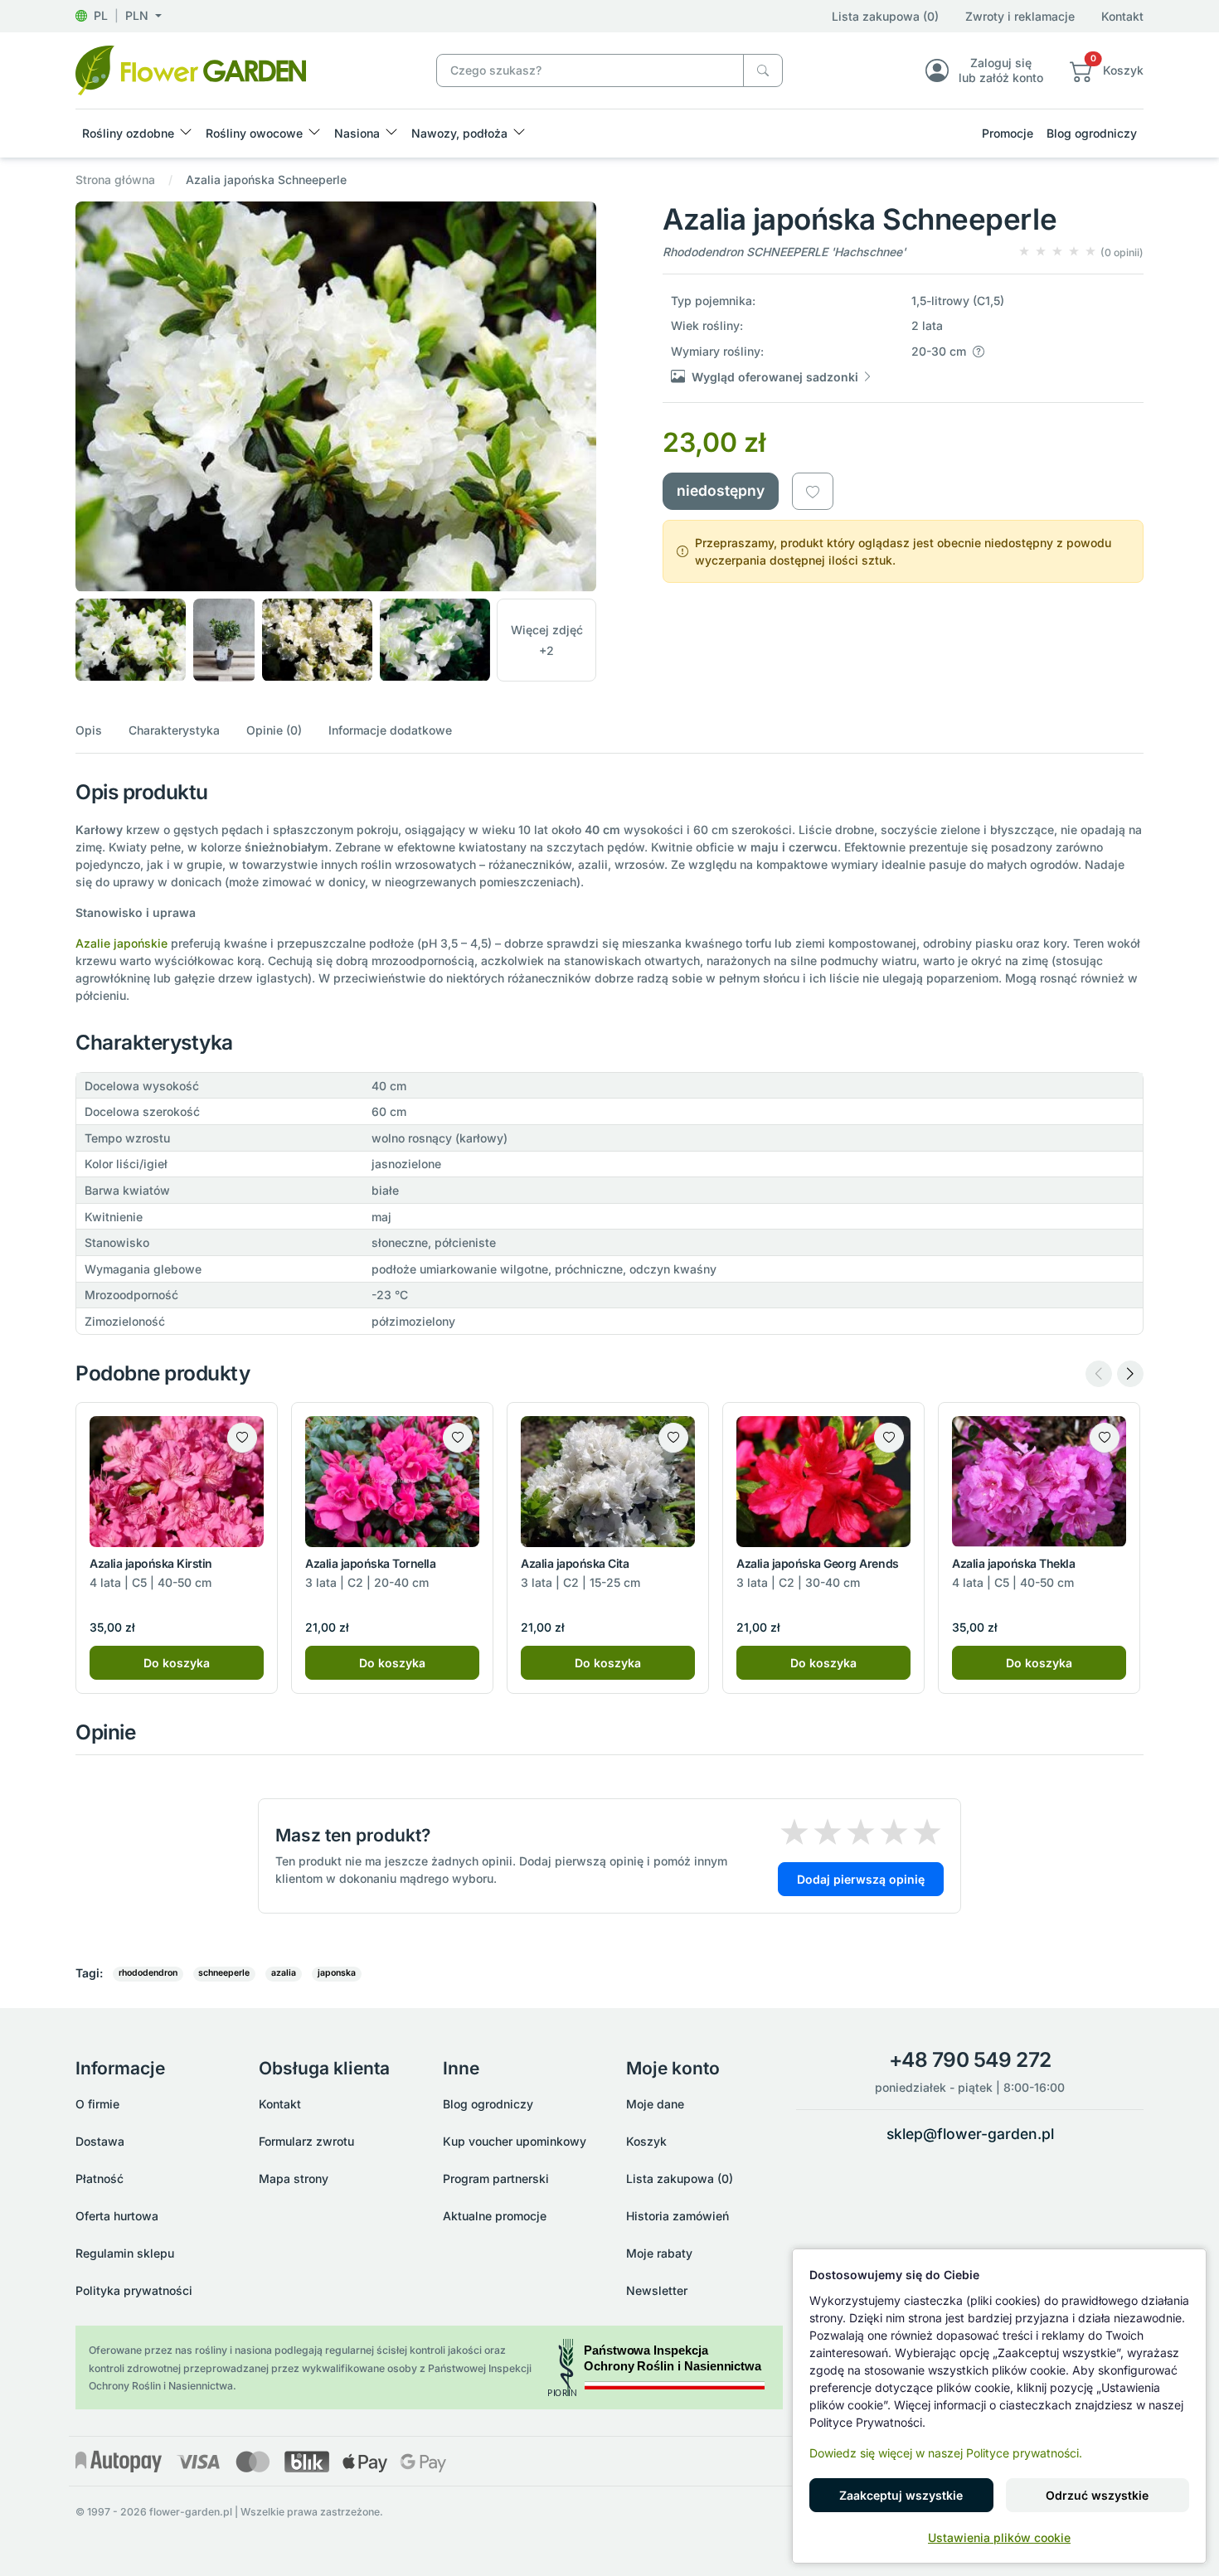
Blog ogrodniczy (1092, 133)
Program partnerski (496, 2178)
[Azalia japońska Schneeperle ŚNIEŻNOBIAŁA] (191, 69)
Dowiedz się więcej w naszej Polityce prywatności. (946, 2453)
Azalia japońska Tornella (370, 1563)
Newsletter (657, 2290)
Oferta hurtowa (117, 2216)
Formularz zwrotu (306, 2141)
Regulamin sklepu (125, 2253)
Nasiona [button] (357, 133)
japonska (337, 1973)
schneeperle (224, 1973)
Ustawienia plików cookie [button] (999, 2537)
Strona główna (115, 179)
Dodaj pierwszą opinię (861, 1879)
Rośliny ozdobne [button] (128, 133)
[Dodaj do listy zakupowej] (813, 491)
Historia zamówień (677, 2216)
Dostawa (100, 2141)
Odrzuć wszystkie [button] (1097, 2495)
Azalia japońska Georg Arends (818, 1563)
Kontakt (1122, 16)
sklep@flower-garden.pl (970, 2134)
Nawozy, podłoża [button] (459, 133)
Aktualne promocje (495, 2216)
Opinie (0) (274, 730)
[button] (119, 15)
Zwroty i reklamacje (1020, 16)
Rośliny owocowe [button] (254, 133)
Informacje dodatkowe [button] (390, 730)
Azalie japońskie (121, 943)
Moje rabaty (659, 2253)
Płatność (100, 2178)
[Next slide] (1130, 1374)
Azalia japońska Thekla (1013, 1563)
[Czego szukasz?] (763, 71)
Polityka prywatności (134, 2290)
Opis (89, 730)
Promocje (1008, 133)
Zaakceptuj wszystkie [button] (901, 2495)
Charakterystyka (174, 730)
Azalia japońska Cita (575, 1563)
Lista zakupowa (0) (885, 16)
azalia (284, 1973)
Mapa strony (294, 2178)
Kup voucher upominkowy (515, 2141)
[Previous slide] (1099, 1374)
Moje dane (655, 2104)
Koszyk (646, 2141)
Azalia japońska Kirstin (151, 1563)
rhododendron (148, 1973)
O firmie (97, 2104)
